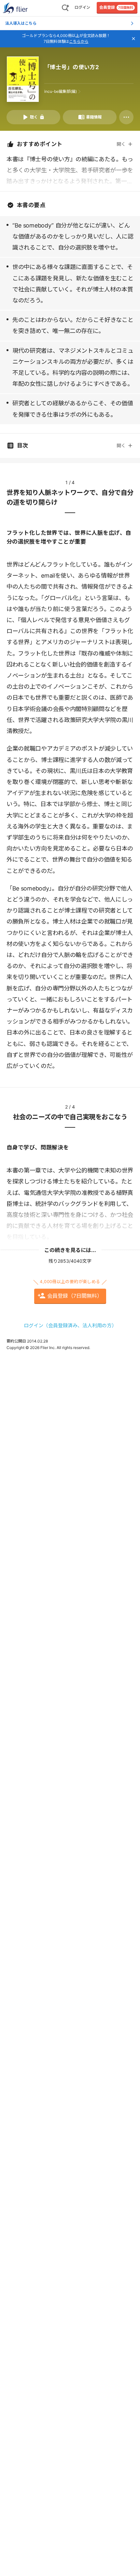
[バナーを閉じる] (133, 39)
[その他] (126, 117)
